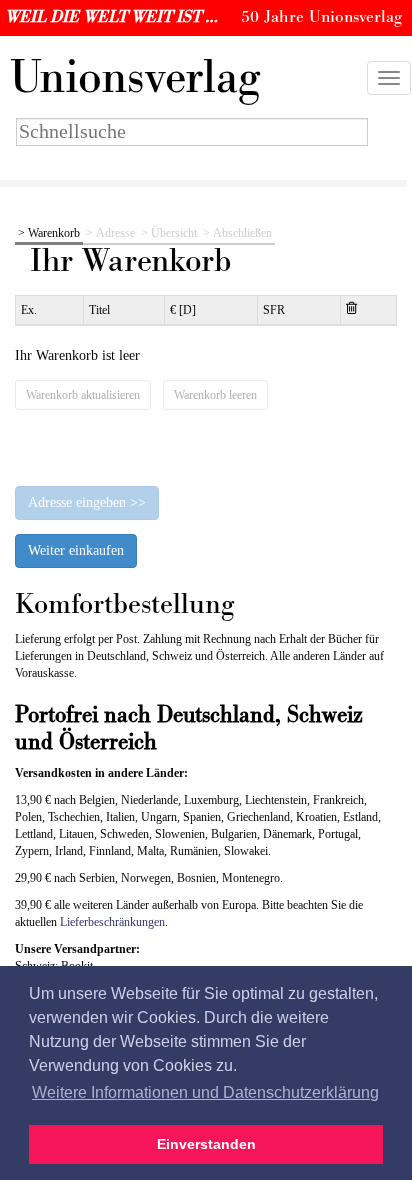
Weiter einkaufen (76, 550)
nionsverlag (135, 78)
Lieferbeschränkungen (112, 922)
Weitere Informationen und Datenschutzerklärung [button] (205, 1092)
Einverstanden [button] (206, 1144)
